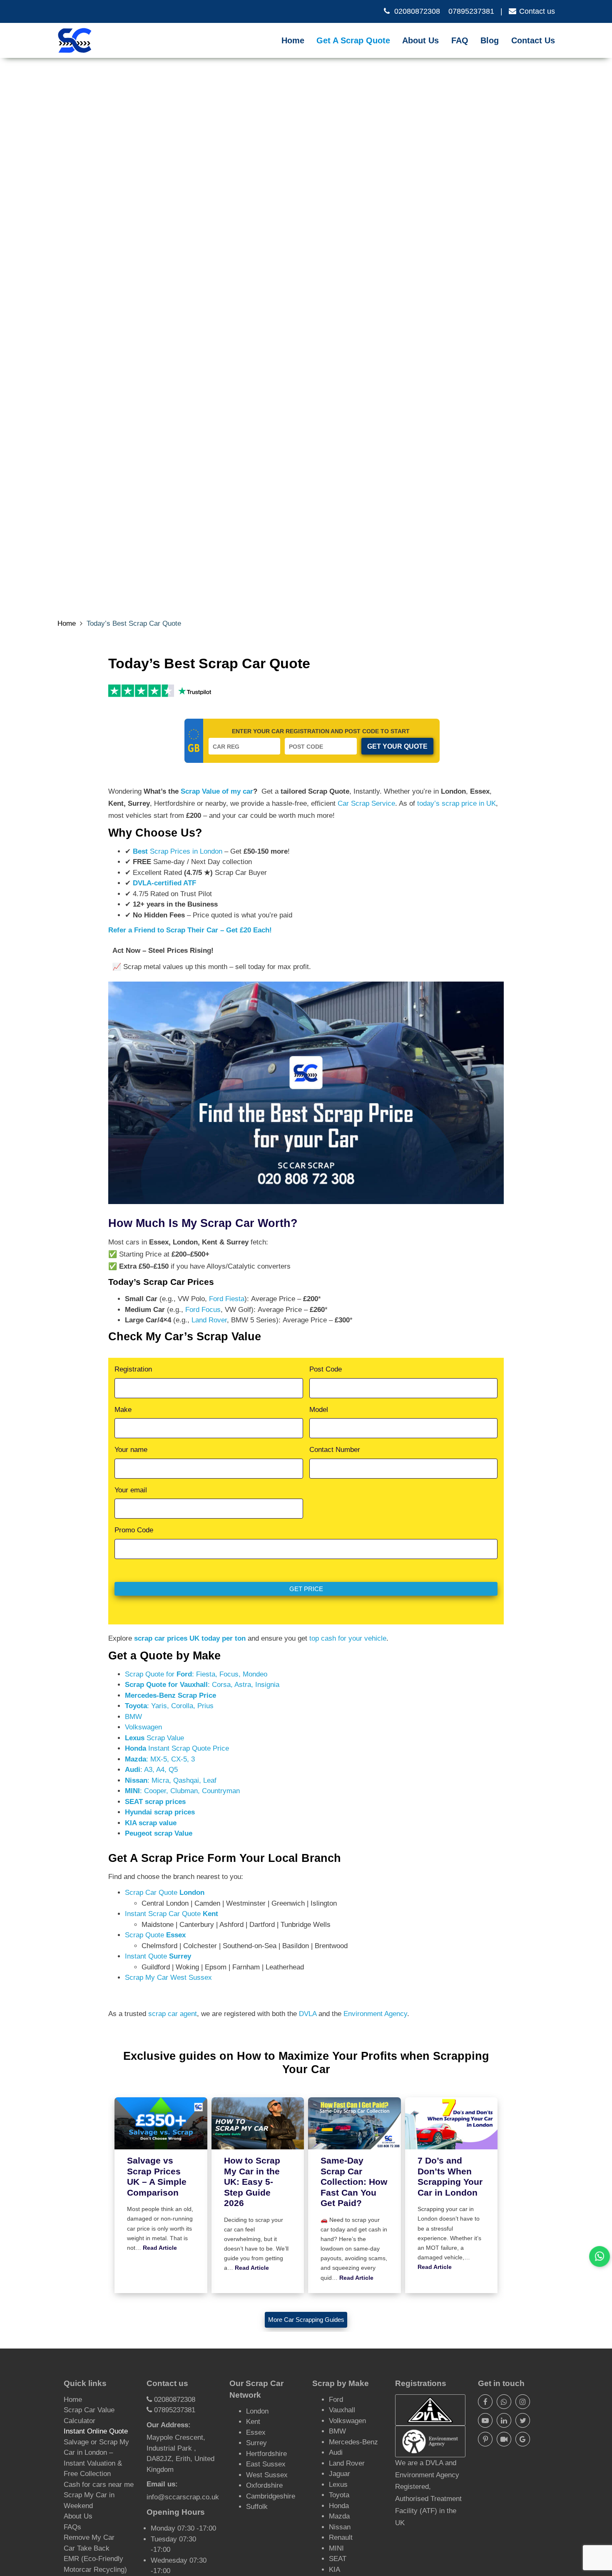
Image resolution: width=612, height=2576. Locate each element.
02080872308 (417, 11)
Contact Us (533, 40)
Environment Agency (375, 2014)
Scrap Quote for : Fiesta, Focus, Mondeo (196, 1674)
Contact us (537, 11)
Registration (133, 1369)
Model (319, 1410)
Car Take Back (87, 2548)
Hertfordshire (266, 2454)
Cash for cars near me (99, 2485)
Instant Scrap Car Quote (359, 50)
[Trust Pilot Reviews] (141, 690)
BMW (133, 1717)
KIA (335, 2570)
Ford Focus (203, 1310)
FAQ (460, 40)
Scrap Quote (155, 1935)
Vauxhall (342, 2410)
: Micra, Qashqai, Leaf (171, 1780)
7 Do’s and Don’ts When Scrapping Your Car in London (450, 2177)
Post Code (326, 1369)
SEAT (338, 2559)
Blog (490, 40)
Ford (336, 2400)
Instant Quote (158, 1956)
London (257, 2411)
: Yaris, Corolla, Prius (169, 1706)
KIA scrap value (151, 1823)
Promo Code (134, 1530)
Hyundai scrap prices (160, 1812)
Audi (336, 2452)
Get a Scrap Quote (353, 40)
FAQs (72, 2527)
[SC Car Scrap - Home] (75, 40)
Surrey (256, 2443)
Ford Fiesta (227, 1299)
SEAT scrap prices (155, 1802)
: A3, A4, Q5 (151, 1770)
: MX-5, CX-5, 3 (160, 1759)
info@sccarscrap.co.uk (183, 2497)
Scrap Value (154, 1738)
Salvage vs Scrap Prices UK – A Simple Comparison (157, 2177)
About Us (420, 40)
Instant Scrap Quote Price (177, 1748)
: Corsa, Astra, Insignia (202, 1685)
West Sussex (267, 2475)
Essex (256, 2432)
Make (123, 1410)
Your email (131, 1490)
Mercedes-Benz (353, 2442)
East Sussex (266, 2464)
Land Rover (209, 1320)
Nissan (340, 2527)
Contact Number (335, 1450)
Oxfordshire (264, 2485)
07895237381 (471, 11)
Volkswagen (143, 1727)
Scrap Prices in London (178, 851)
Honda (339, 2506)
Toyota (339, 2495)
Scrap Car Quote (165, 1893)
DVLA (308, 2014)
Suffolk (257, 2507)
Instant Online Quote (96, 2431)
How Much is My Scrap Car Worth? (203, 1223)
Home (293, 40)
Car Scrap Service (366, 803)
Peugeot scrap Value (159, 1833)
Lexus (338, 2485)
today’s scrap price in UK (457, 803)
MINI (336, 2548)
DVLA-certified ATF (164, 883)
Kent (253, 2422)
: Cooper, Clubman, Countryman (182, 1791)
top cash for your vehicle (348, 1638)
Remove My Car (89, 2537)
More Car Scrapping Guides (306, 2320)
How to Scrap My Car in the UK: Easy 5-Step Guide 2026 (252, 2182)
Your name (131, 1450)
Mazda (339, 2516)
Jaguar (340, 2474)
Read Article (160, 2248)
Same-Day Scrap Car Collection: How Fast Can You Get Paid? (354, 2182)
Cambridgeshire (271, 2496)
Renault (341, 2537)
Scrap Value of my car (217, 791)
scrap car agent (173, 2014)
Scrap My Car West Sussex (168, 1978)
